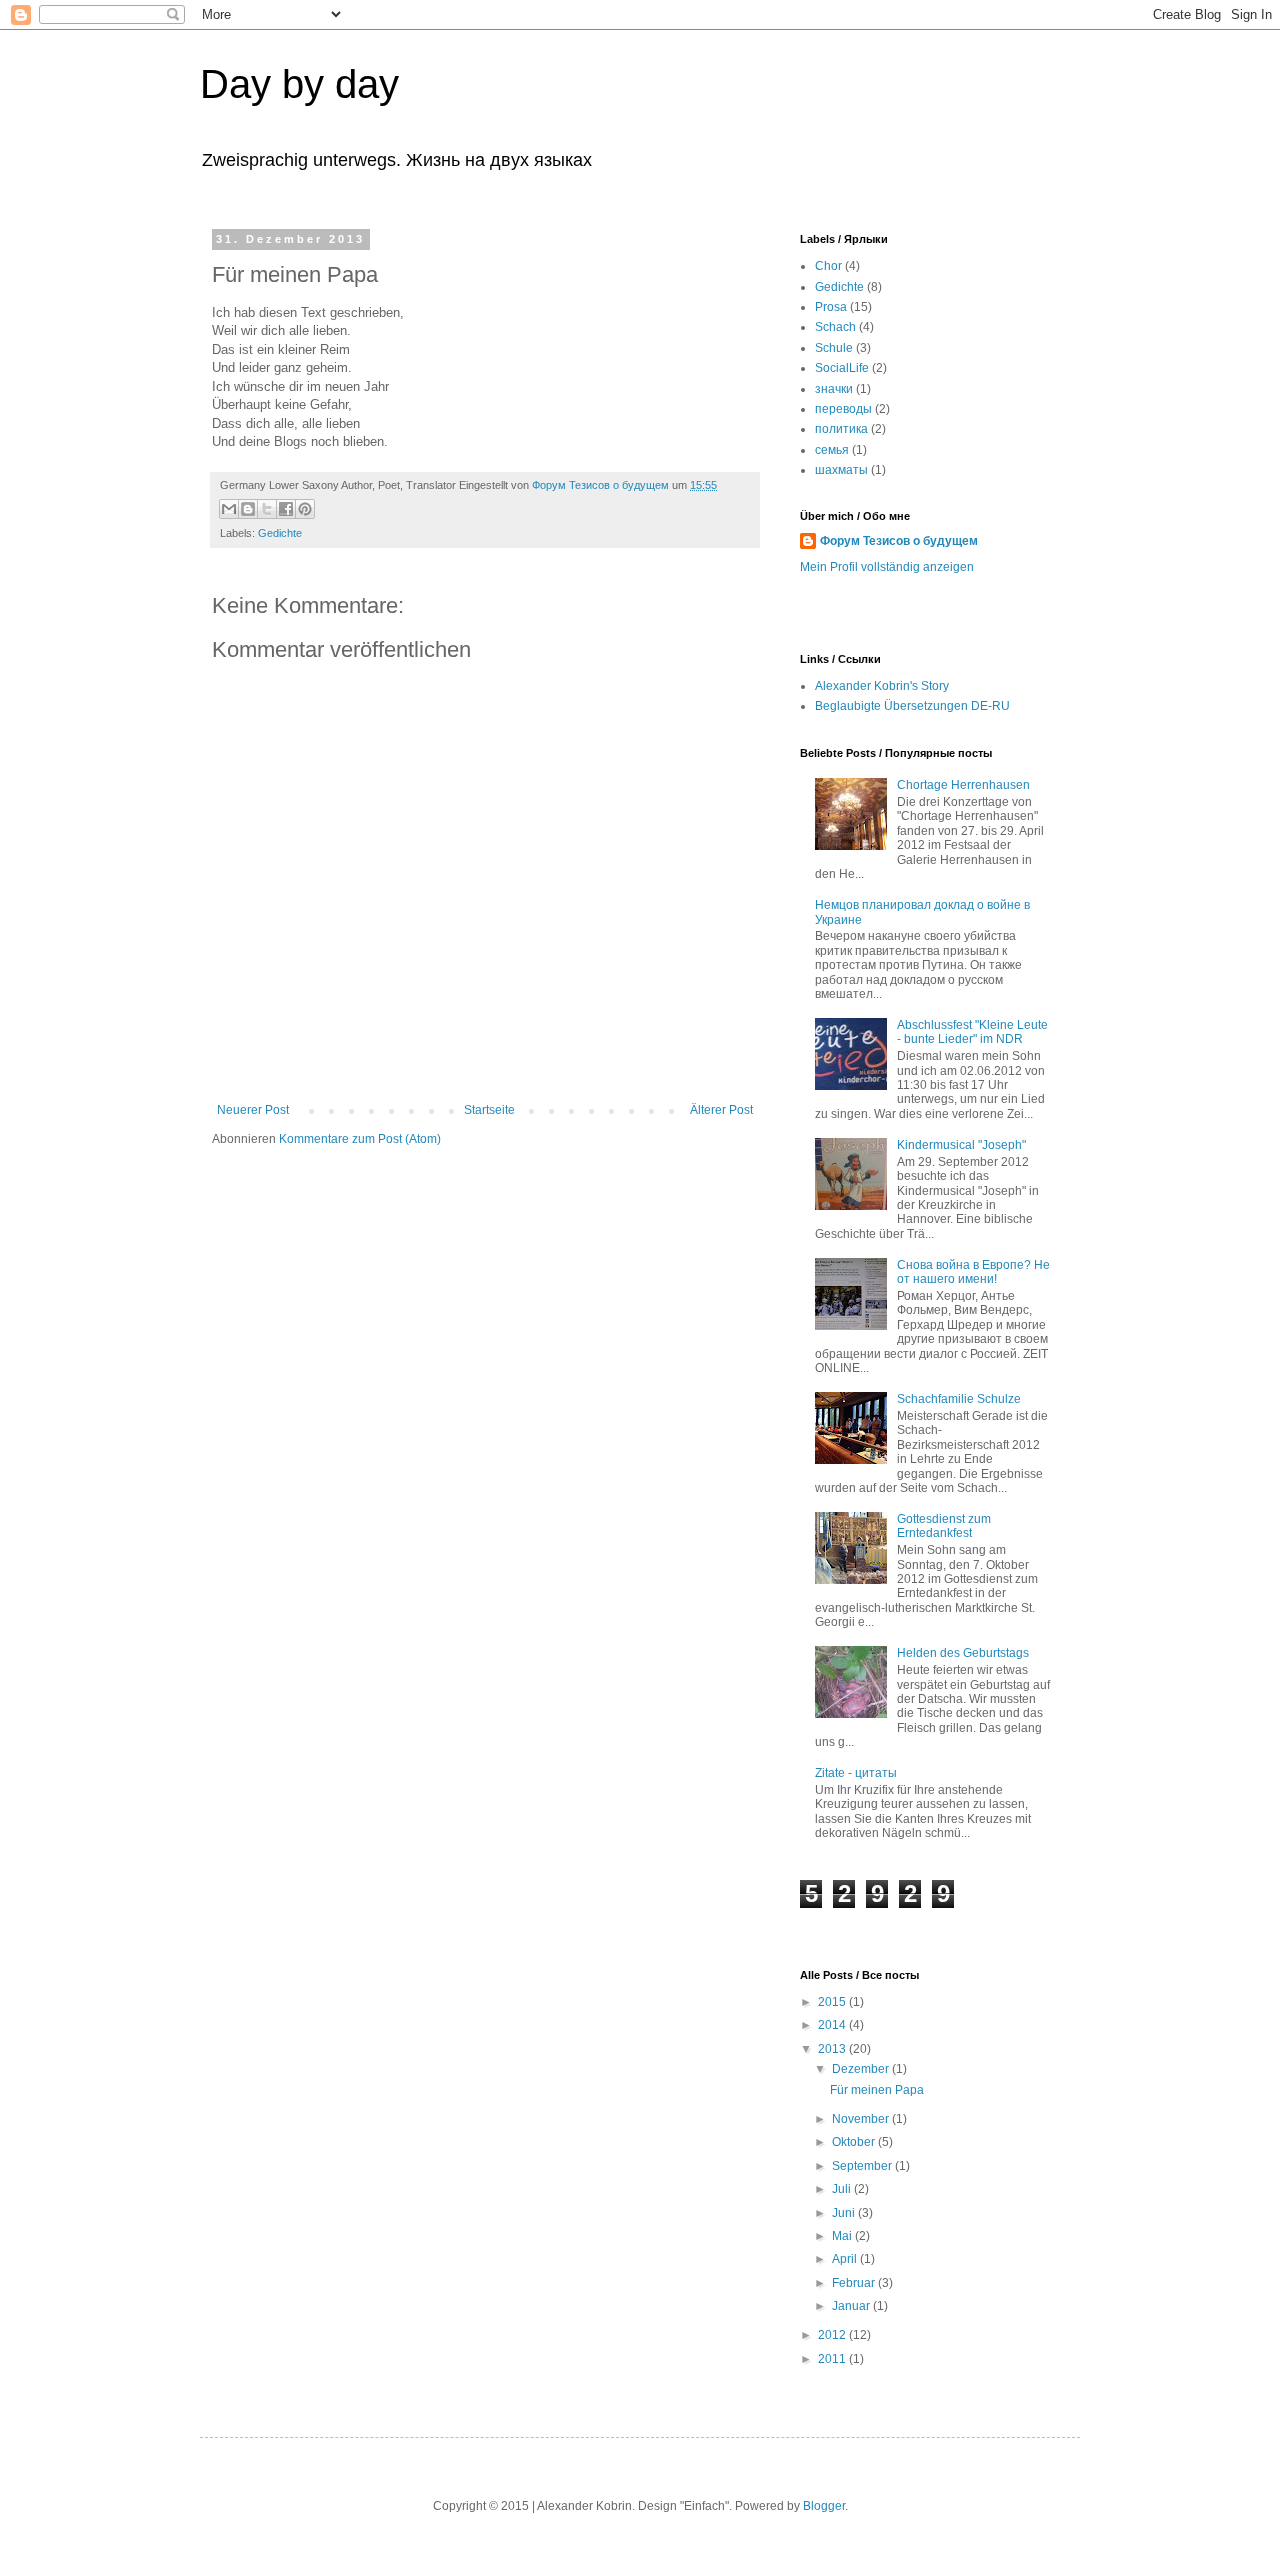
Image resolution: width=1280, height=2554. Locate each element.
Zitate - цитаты (856, 1773)
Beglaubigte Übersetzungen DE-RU (912, 706)
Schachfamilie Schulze (959, 1399)
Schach (835, 327)
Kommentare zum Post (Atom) (360, 1139)
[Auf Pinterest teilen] (305, 509)
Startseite (489, 1110)
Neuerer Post (253, 1110)
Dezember (862, 2069)
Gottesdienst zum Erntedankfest (944, 1526)
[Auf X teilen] (267, 509)
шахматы (841, 470)
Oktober (855, 2142)
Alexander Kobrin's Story (882, 686)
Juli (843, 2189)
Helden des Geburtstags (963, 1653)
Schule (834, 348)
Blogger (824, 2506)
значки (834, 389)
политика (841, 429)
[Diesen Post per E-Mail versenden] (229, 509)
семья (832, 450)
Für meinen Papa (877, 2090)
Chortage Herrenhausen (963, 785)
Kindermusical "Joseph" (961, 1145)
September (863, 2166)
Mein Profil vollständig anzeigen (887, 567)
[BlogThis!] (248, 509)
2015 (833, 2002)
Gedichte (280, 533)
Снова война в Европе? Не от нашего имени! (973, 1272)
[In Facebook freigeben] (286, 509)
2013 (833, 2049)
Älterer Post (721, 1110)
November (862, 2119)
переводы (843, 409)
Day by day (299, 84)
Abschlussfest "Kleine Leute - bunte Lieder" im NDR (972, 1032)
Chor (828, 266)
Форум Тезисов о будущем (899, 541)
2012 (833, 2335)
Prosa (831, 307)
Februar (855, 2283)
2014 (833, 2025)
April (846, 2259)
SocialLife (842, 368)
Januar (852, 2306)
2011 (833, 2359)
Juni (845, 2213)
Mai (843, 2236)
